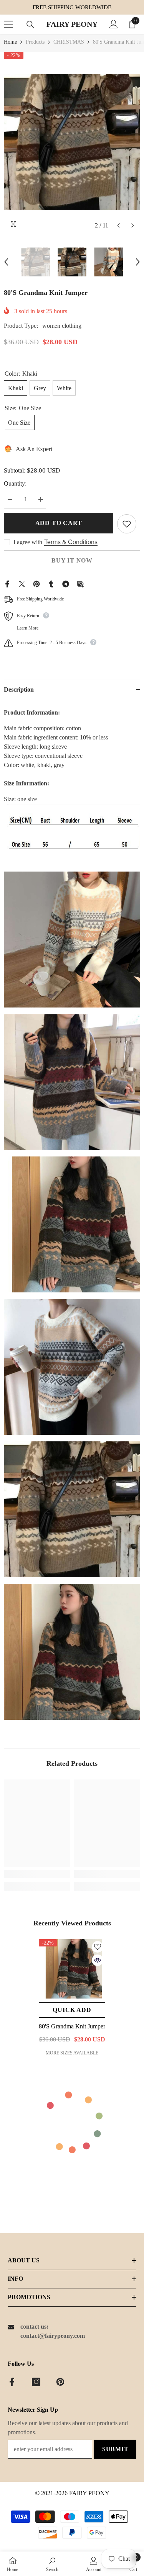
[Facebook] (7, 583)
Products (35, 42)
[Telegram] (66, 583)
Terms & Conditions (71, 542)
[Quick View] (98, 1960)
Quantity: (15, 483)
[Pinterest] (36, 583)
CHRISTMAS (69, 42)
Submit (115, 2449)
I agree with (28, 542)
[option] (72, 142)
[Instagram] (36, 2382)
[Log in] (114, 24)
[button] (118, 225)
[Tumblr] (51, 583)
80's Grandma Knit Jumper (72, 2026)
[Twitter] (22, 583)
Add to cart (59, 523)
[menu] (8, 24)
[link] (37, 1874)
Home (10, 42)
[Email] (80, 583)
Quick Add (72, 2010)
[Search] (30, 25)
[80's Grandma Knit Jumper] (72, 1969)
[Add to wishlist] (127, 524)
